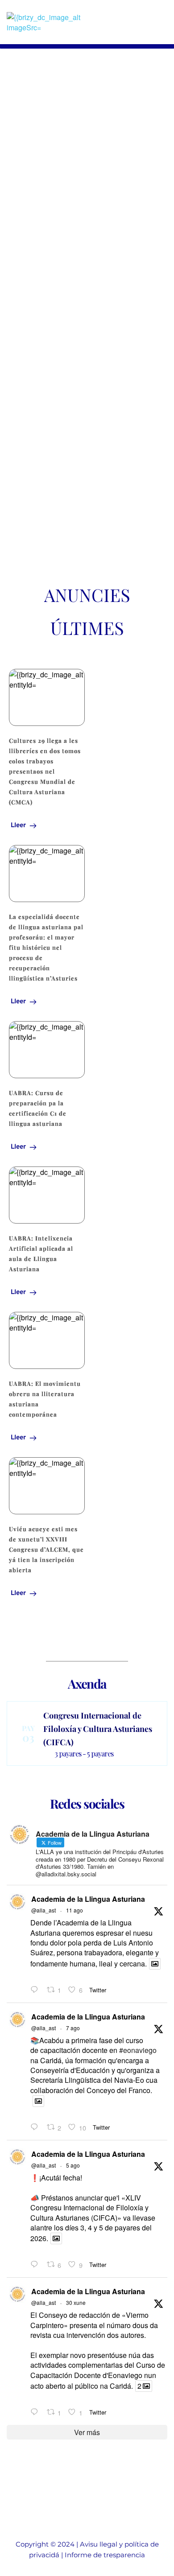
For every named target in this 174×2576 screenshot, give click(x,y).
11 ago (75, 1910)
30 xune (76, 2302)
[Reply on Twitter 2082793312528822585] (36, 2412)
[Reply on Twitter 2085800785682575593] (36, 2127)
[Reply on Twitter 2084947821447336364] (36, 2265)
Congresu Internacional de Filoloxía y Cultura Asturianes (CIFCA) (98, 1729)
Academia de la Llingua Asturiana (88, 1899)
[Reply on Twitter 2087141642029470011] (36, 1990)
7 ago (73, 2028)
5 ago (73, 2165)
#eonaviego (138, 2050)
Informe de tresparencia (105, 2555)
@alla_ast (43, 1910)
